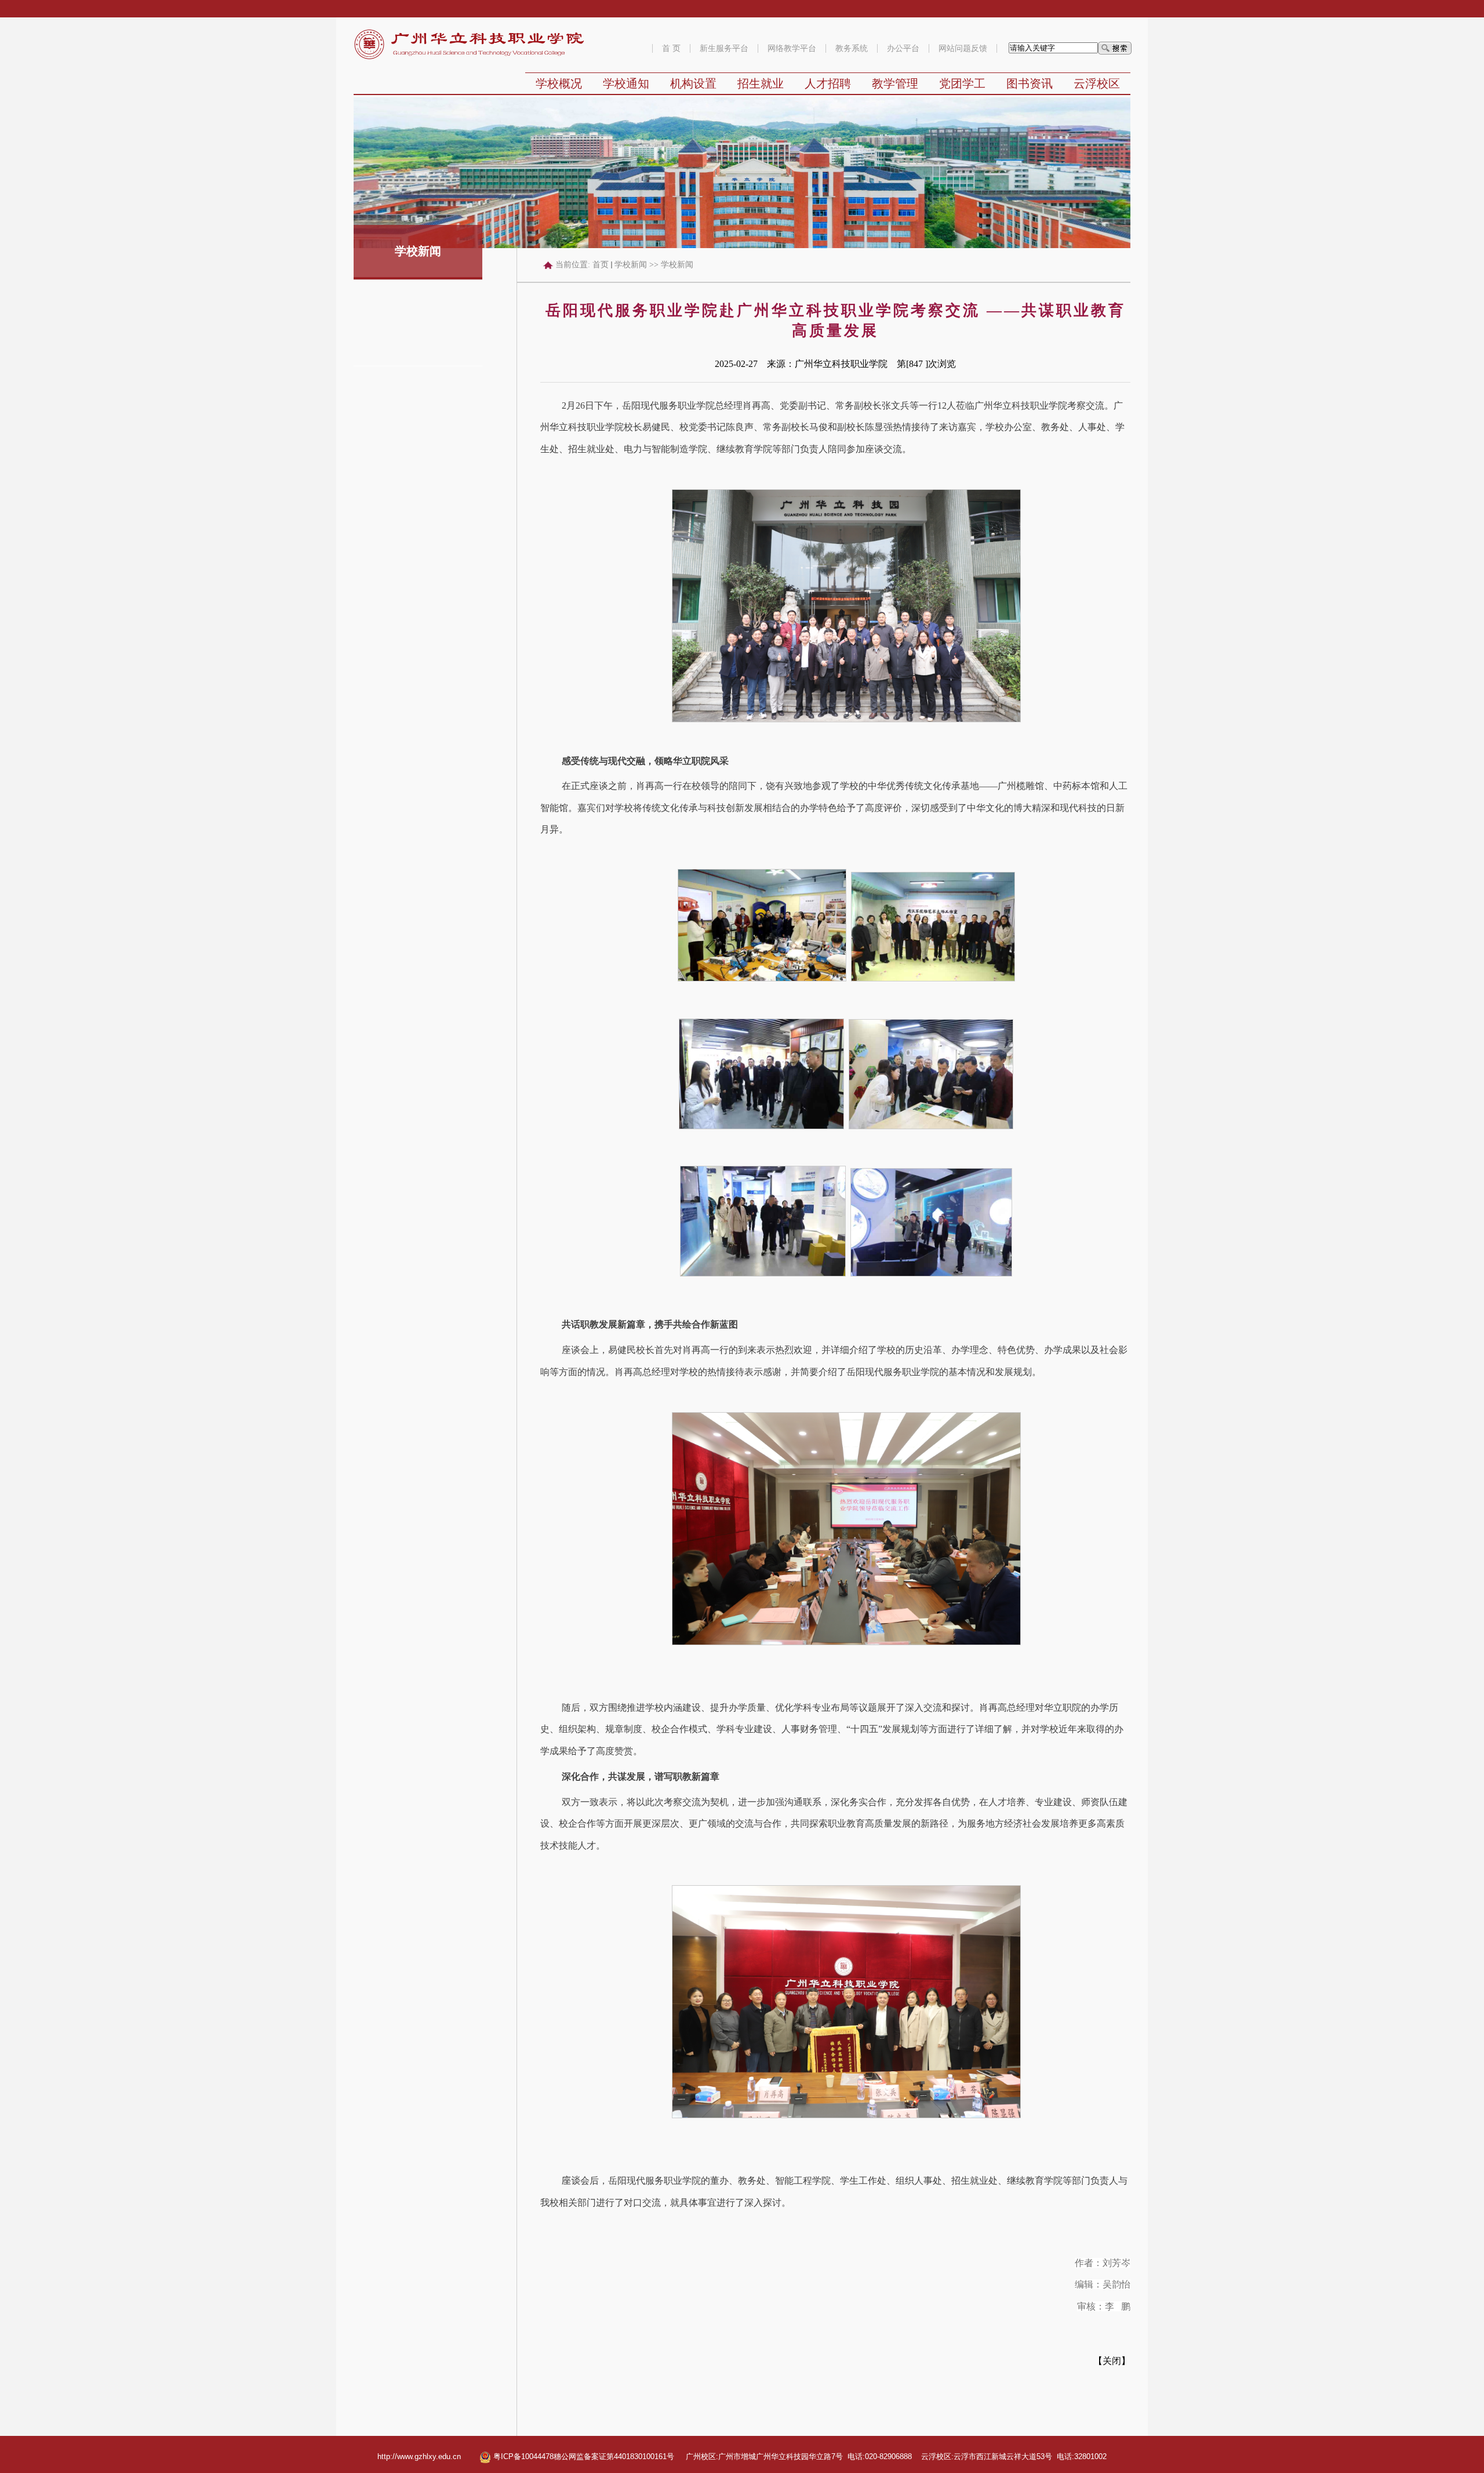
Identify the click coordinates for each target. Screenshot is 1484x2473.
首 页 (671, 48)
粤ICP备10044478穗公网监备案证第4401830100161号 (583, 2456)
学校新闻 (631, 265)
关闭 (1112, 2361)
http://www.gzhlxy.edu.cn (419, 2456)
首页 (601, 265)
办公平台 (903, 48)
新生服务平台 (724, 48)
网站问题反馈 (963, 48)
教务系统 (852, 48)
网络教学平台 (792, 48)
